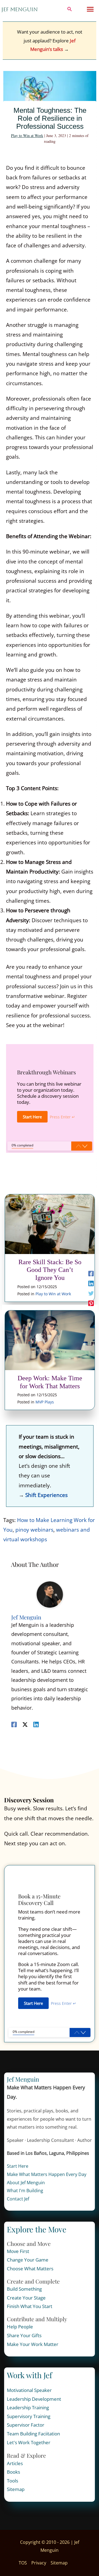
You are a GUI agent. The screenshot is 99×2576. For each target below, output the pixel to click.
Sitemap (16, 2489)
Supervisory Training (29, 2416)
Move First (18, 2251)
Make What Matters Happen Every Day (47, 2174)
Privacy (39, 2563)
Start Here (18, 2166)
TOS (23, 2563)
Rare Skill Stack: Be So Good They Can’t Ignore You (50, 1270)
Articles (15, 2463)
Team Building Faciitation (33, 2434)
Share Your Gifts (24, 2335)
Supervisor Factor (26, 2425)
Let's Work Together (29, 2442)
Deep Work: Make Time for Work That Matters (50, 1382)
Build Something (24, 2289)
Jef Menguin (20, 9)
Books (13, 2472)
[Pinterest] (91, 1303)
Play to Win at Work (27, 135)
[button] (70, 9)
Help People (20, 2327)
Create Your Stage (26, 2298)
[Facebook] (91, 1273)
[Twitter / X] (25, 1724)
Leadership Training (28, 2407)
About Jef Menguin (26, 2183)
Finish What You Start (30, 2306)
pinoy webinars (34, 1530)
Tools (13, 2481)
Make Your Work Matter (33, 2344)
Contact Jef (18, 2199)
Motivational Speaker (29, 2390)
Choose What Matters (30, 2269)
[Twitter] (91, 1293)
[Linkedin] (91, 1283)
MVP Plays (45, 1402)
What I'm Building (25, 2191)
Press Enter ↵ (62, 1117)
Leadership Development (34, 2399)
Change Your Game (28, 2260)
